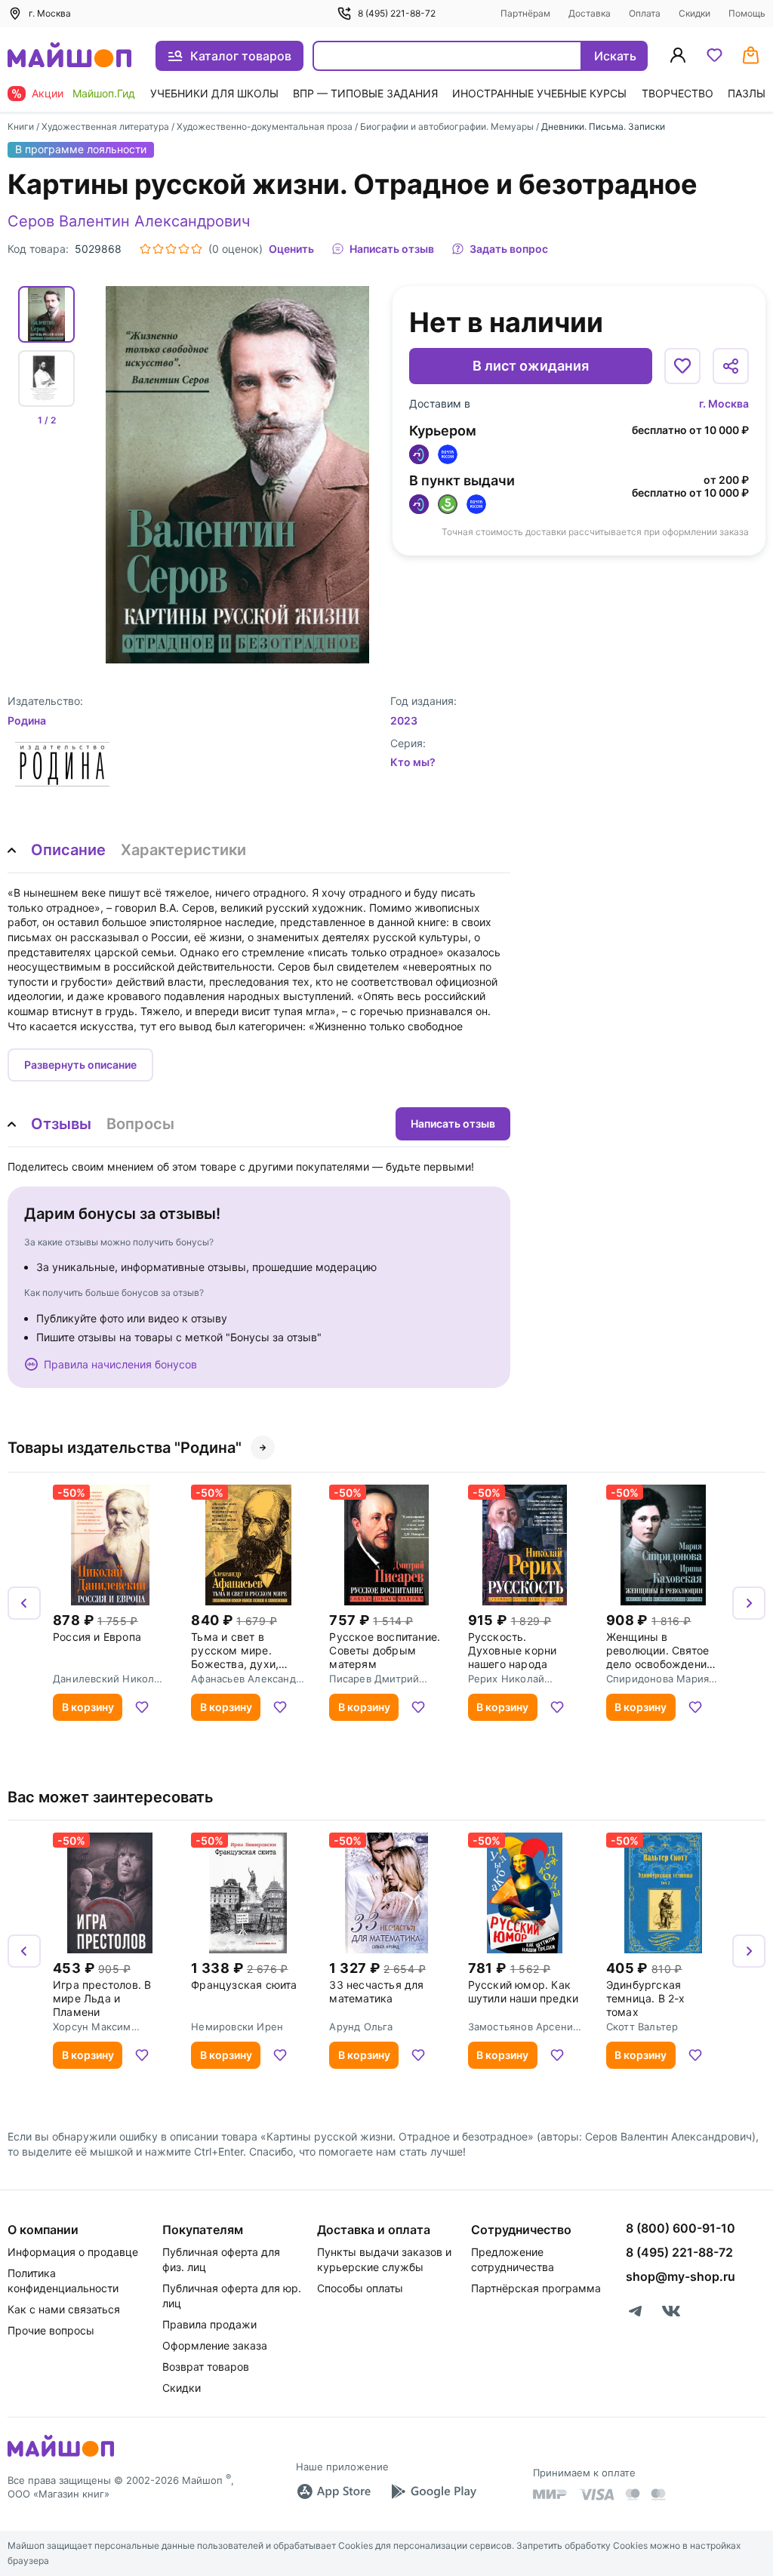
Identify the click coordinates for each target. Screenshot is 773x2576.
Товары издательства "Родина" (125, 1448)
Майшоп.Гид (104, 93)
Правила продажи (209, 2324)
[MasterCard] (633, 2494)
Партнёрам (525, 13)
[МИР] (550, 2494)
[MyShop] (61, 2455)
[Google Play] (433, 2491)
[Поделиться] (731, 366)
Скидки (694, 13)
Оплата (645, 13)
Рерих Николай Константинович (508, 1679)
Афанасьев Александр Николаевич (246, 1679)
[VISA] (596, 2494)
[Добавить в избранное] (682, 366)
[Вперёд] (749, 1603)
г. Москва (724, 403)
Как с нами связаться (64, 2309)
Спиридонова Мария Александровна (658, 1679)
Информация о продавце (73, 2252)
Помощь (747, 13)
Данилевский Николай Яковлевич (109, 1679)
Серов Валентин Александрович (129, 221)
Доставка (590, 13)
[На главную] (69, 56)
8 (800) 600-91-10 (681, 2228)
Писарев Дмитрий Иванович (374, 1679)
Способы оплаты (360, 2288)
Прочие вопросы (51, 2330)
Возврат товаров (206, 2367)
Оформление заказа (215, 2345)
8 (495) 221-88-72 (397, 13)
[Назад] (24, 1603)
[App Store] (334, 2491)
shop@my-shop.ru (681, 2276)
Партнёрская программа (536, 2288)
